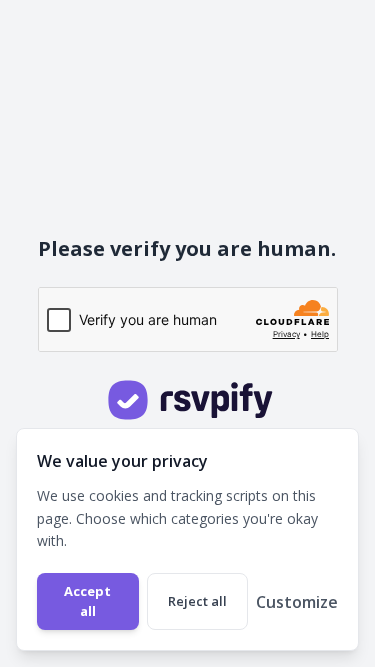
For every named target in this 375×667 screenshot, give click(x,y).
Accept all (87, 601)
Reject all (197, 601)
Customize (297, 602)
